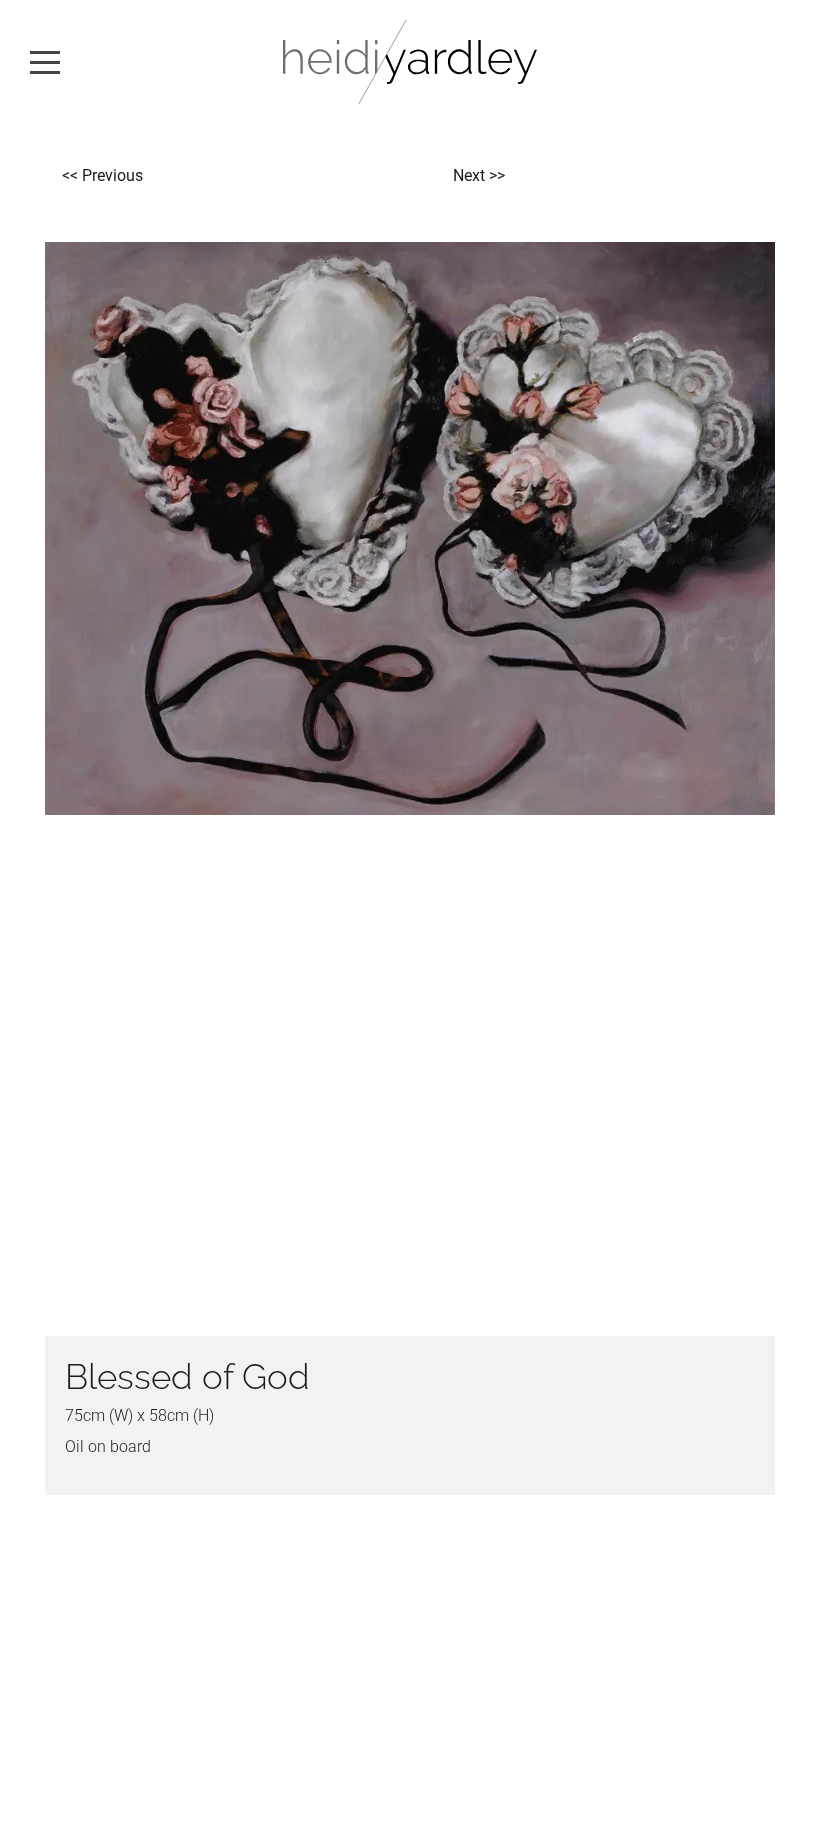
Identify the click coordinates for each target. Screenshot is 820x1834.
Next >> (479, 175)
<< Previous (102, 175)
